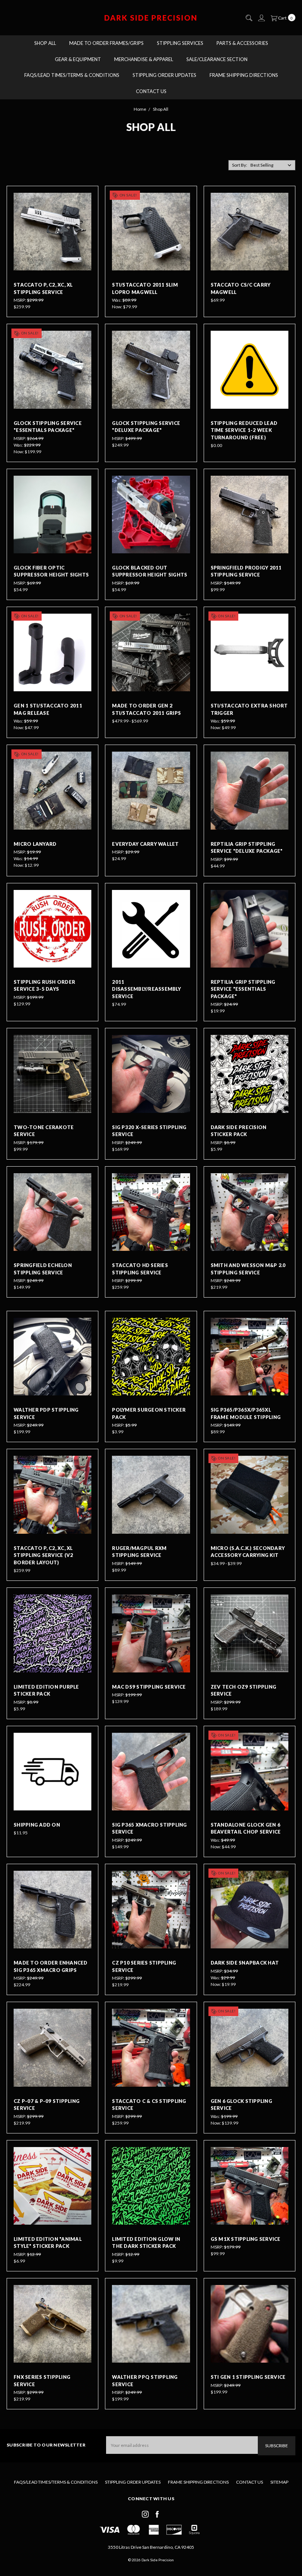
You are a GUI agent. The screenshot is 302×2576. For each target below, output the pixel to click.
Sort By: (240, 165)
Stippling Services (180, 43)
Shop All (45, 43)
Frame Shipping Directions (244, 75)
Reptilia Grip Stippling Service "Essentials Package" (243, 989)
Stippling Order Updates (164, 75)
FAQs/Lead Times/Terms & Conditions (72, 75)
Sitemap (279, 2482)
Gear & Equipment (78, 59)
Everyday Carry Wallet (145, 844)
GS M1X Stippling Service (246, 2239)
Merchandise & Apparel (144, 59)
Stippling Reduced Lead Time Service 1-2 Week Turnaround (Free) (244, 430)
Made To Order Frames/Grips (106, 43)
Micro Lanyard (35, 844)
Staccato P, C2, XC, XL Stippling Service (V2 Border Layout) (43, 1555)
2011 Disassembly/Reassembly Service (146, 989)
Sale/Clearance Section (217, 59)
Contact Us (151, 91)
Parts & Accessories (242, 43)
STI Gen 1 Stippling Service (248, 2377)
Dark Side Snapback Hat (245, 1963)
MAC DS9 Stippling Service (149, 1687)
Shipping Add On (37, 1825)
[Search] (249, 18)
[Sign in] (261, 18)
